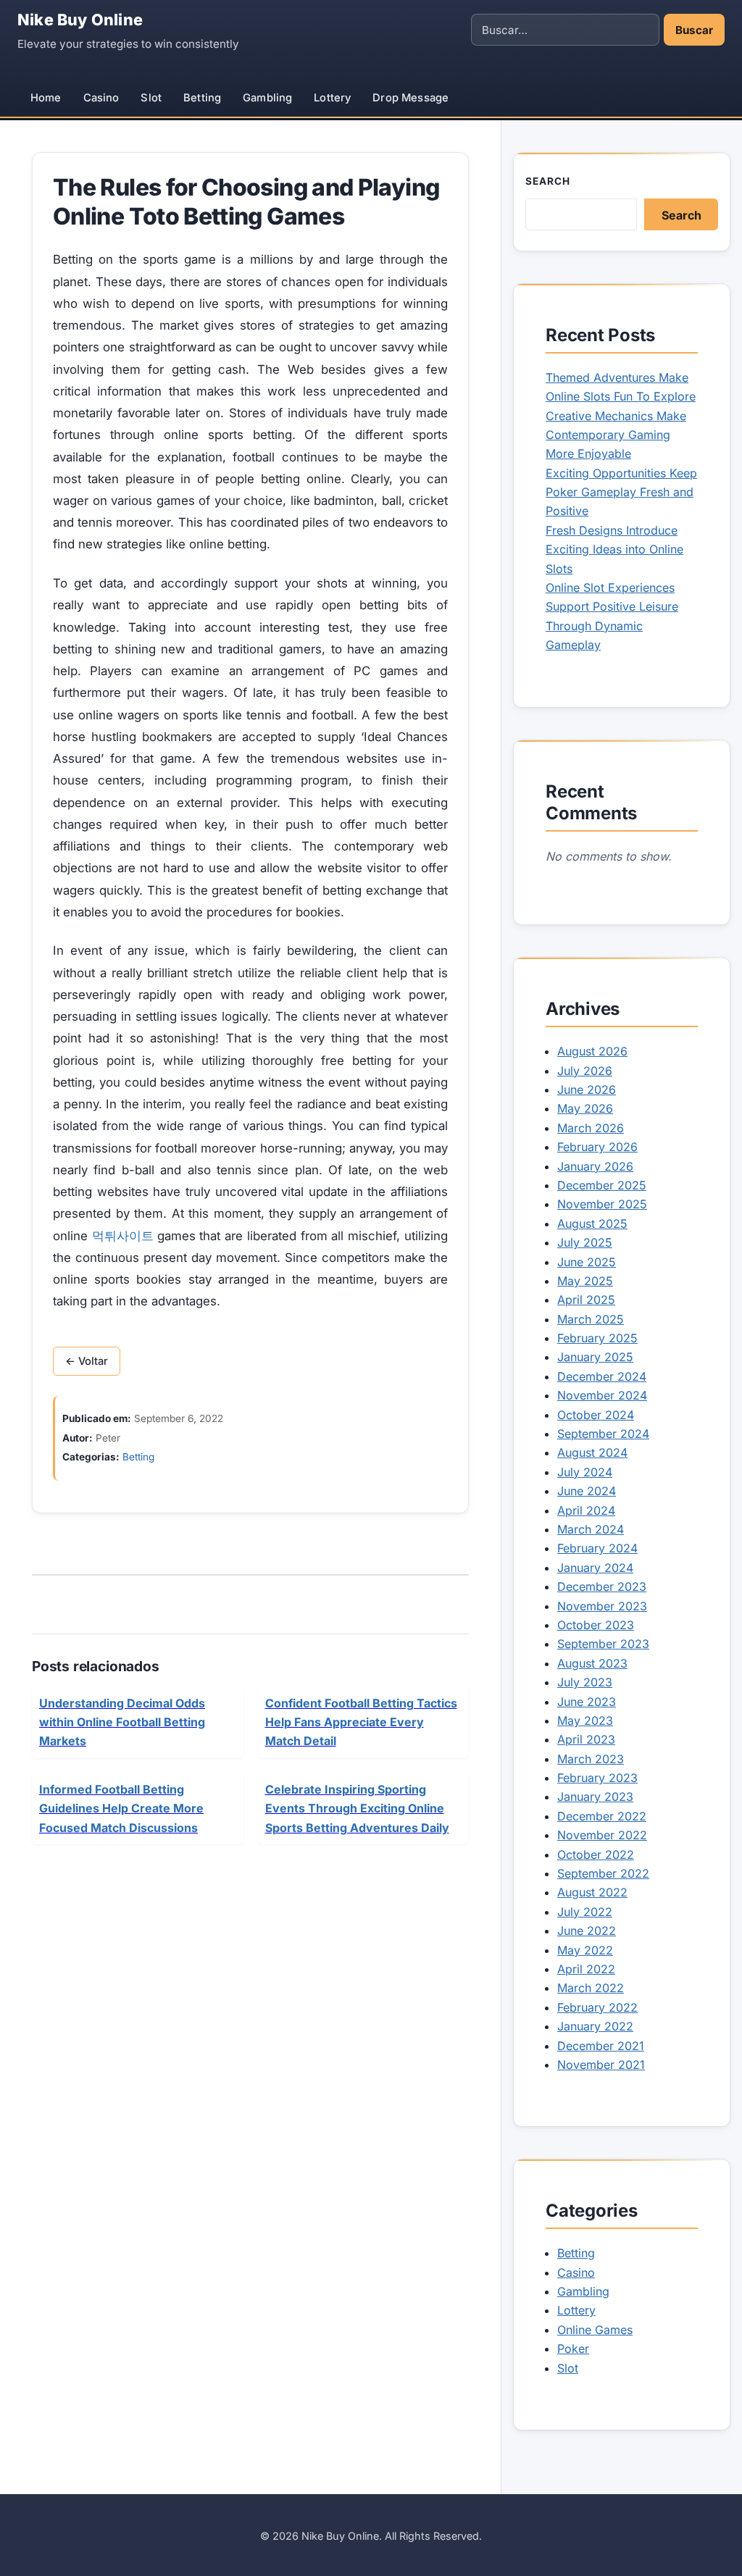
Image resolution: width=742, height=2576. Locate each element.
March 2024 (591, 1529)
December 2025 (602, 1185)
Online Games (595, 2330)
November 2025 (602, 1204)
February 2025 (597, 1338)
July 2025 (585, 1242)
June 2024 (587, 1491)
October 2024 (596, 1415)
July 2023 (585, 1682)
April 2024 (586, 1510)
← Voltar (87, 1361)
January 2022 (595, 2026)
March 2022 (591, 1988)
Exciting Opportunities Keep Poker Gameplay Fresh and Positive (621, 492)
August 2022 (592, 1892)
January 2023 (595, 1797)
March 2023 (591, 1759)
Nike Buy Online (80, 20)
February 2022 (597, 2007)
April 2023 (586, 1739)
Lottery (332, 98)
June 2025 (587, 1262)
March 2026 (591, 1128)
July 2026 (585, 1071)
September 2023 (603, 1644)
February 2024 (597, 1548)
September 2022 (603, 1873)
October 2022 (596, 1854)
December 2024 (602, 1376)
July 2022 (585, 1912)
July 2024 (585, 1472)
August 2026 (592, 1051)
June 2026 (587, 1090)
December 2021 (601, 2046)
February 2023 (597, 1778)
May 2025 (585, 1281)
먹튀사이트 (123, 1236)
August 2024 (592, 1452)
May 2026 (585, 1108)
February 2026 (597, 1147)
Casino (101, 98)
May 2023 (585, 1720)
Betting (202, 98)
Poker (573, 2349)
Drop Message (410, 98)
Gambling (267, 98)
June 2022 (587, 1931)
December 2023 (602, 1586)
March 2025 (591, 1319)
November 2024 (602, 1395)
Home (46, 98)
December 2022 (602, 1816)
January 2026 (595, 1166)
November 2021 (601, 2065)
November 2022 (602, 1835)
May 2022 (585, 1950)
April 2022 (586, 1969)
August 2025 (592, 1224)
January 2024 (595, 1568)
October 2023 (596, 1625)
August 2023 (592, 1663)
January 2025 (595, 1357)
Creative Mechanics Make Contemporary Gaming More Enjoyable (616, 435)
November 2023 (602, 1606)
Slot (151, 98)
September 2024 (603, 1434)
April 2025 (586, 1300)
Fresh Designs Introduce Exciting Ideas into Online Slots (614, 549)
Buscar (694, 30)
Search (548, 181)
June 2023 (587, 1702)
